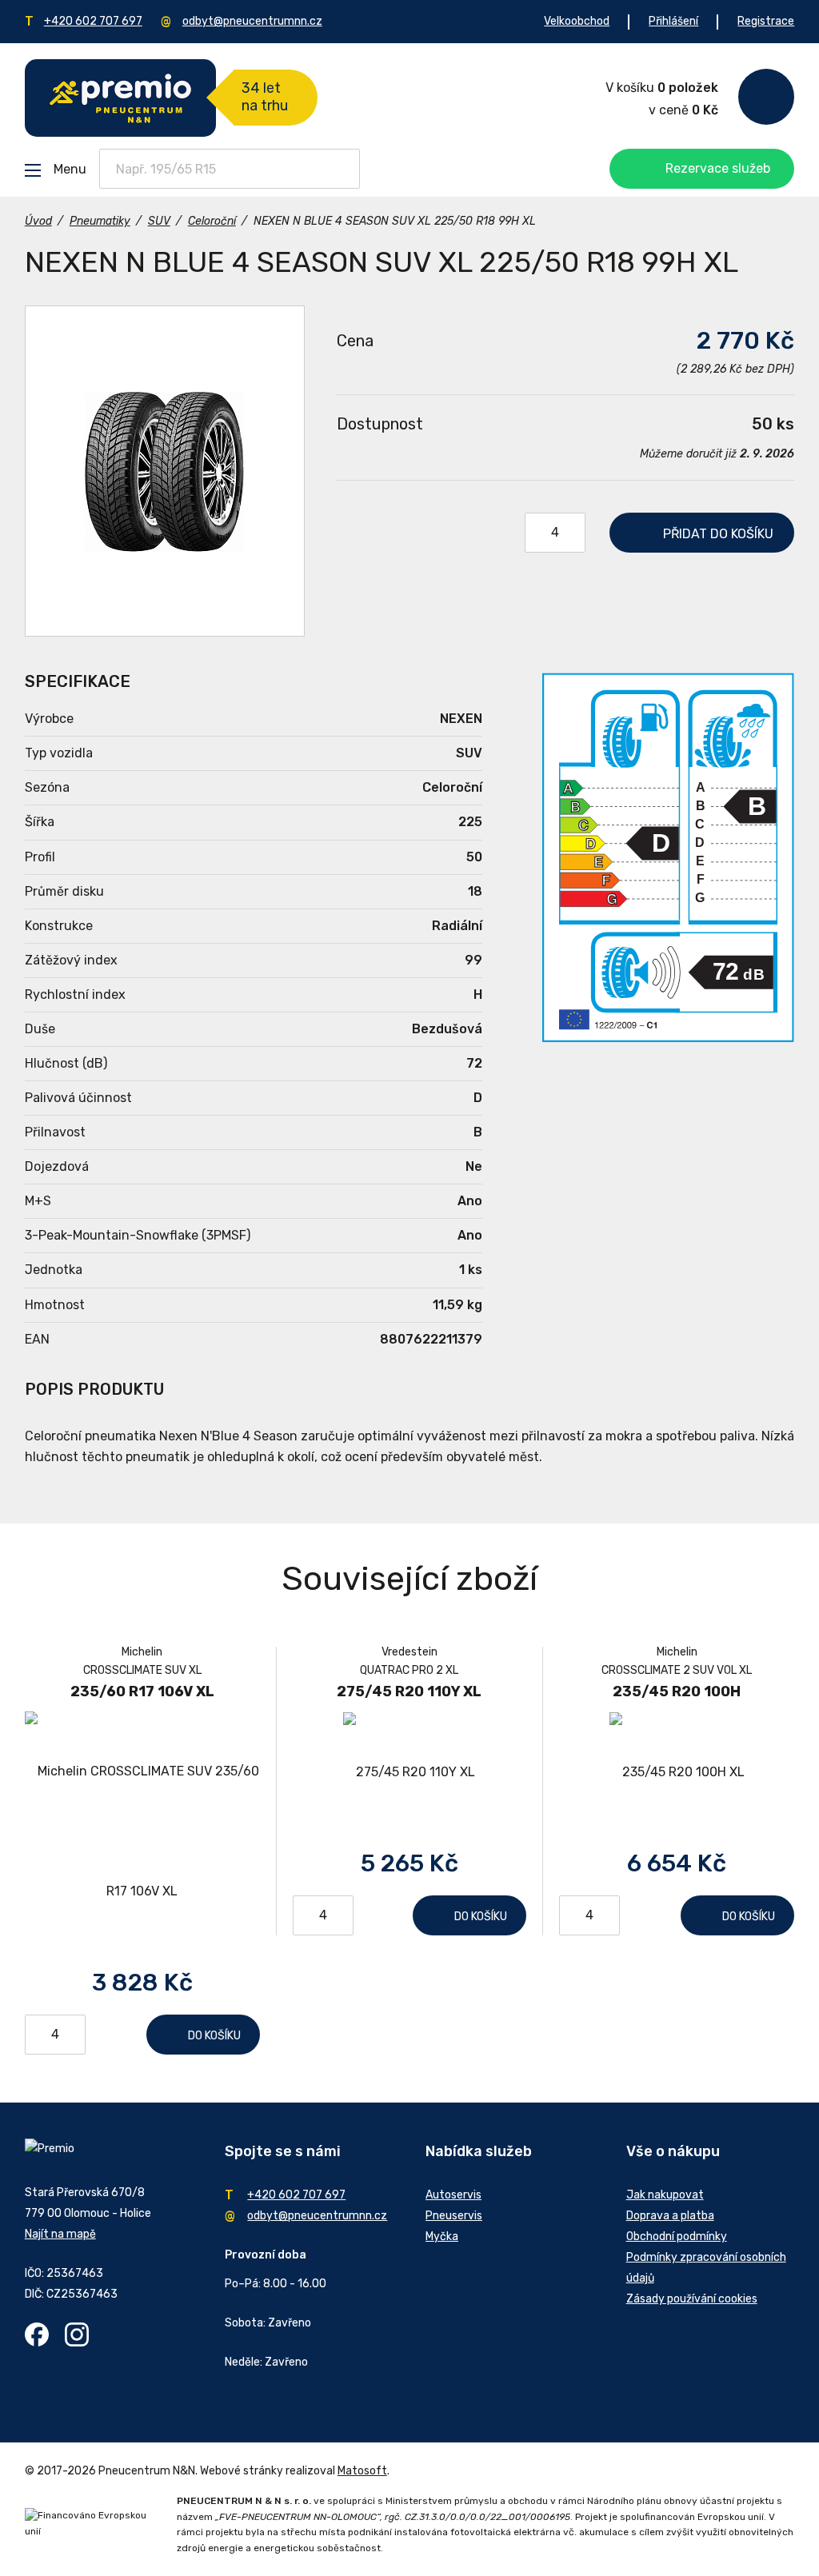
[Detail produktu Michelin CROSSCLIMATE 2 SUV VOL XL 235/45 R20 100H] (677, 1772)
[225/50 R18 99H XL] (165, 471)
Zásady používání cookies (692, 2299)
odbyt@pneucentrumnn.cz (252, 21)
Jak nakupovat (665, 2195)
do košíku (718, 534)
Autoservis (453, 2195)
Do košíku (214, 2036)
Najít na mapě (60, 2234)
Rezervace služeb (718, 168)
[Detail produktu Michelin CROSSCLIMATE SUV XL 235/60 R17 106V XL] (142, 1831)
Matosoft (362, 2471)
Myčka (442, 2237)
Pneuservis (454, 2216)
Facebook (37, 2334)
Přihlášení (673, 21)
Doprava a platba (670, 2216)
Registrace (766, 21)
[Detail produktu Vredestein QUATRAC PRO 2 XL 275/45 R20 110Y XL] (409, 1772)
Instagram (77, 2334)
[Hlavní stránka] (120, 98)
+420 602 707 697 (93, 21)
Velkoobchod (577, 21)
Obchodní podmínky (677, 2237)
